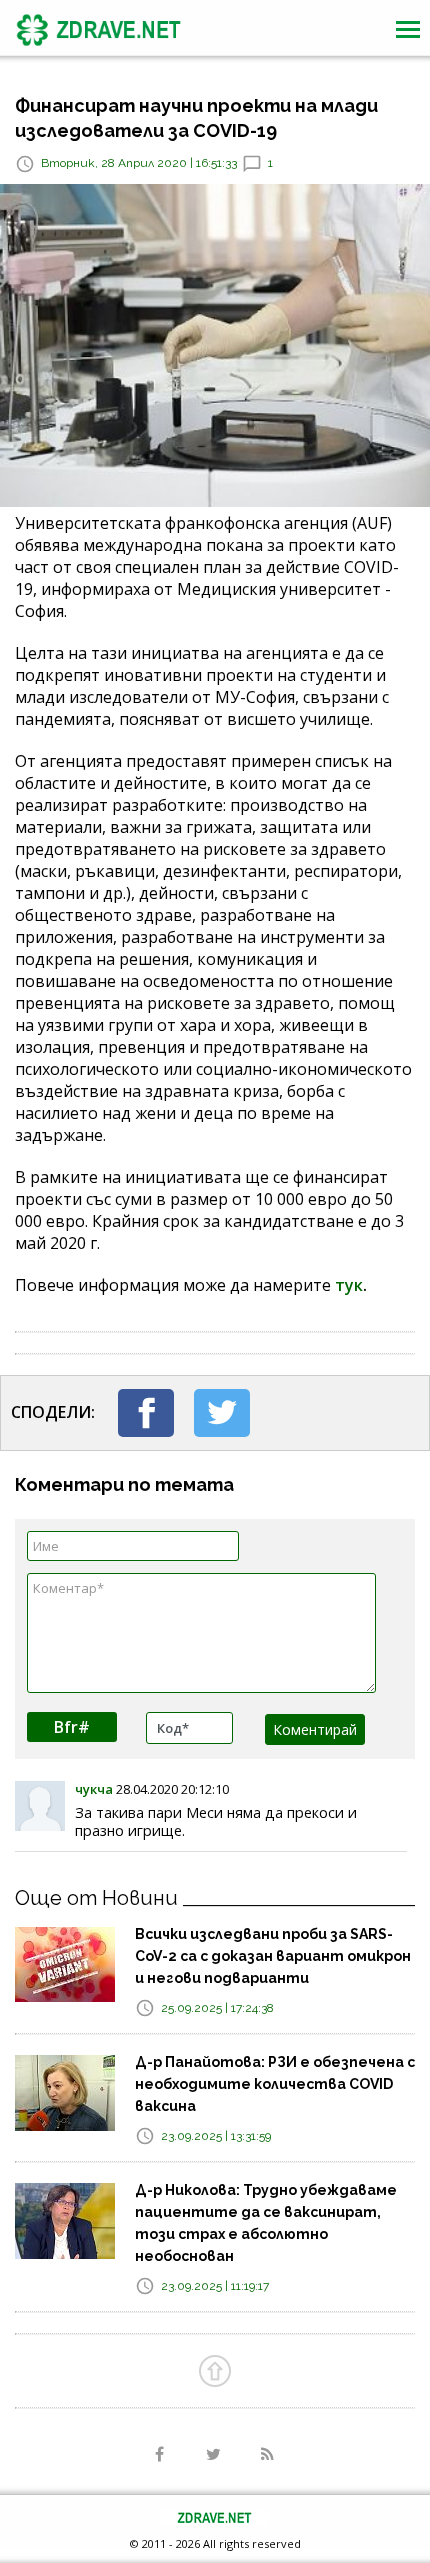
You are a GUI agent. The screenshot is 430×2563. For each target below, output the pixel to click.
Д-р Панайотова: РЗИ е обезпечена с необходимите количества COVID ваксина (275, 2084)
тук (349, 1285)
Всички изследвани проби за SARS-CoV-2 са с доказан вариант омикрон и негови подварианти (273, 1956)
